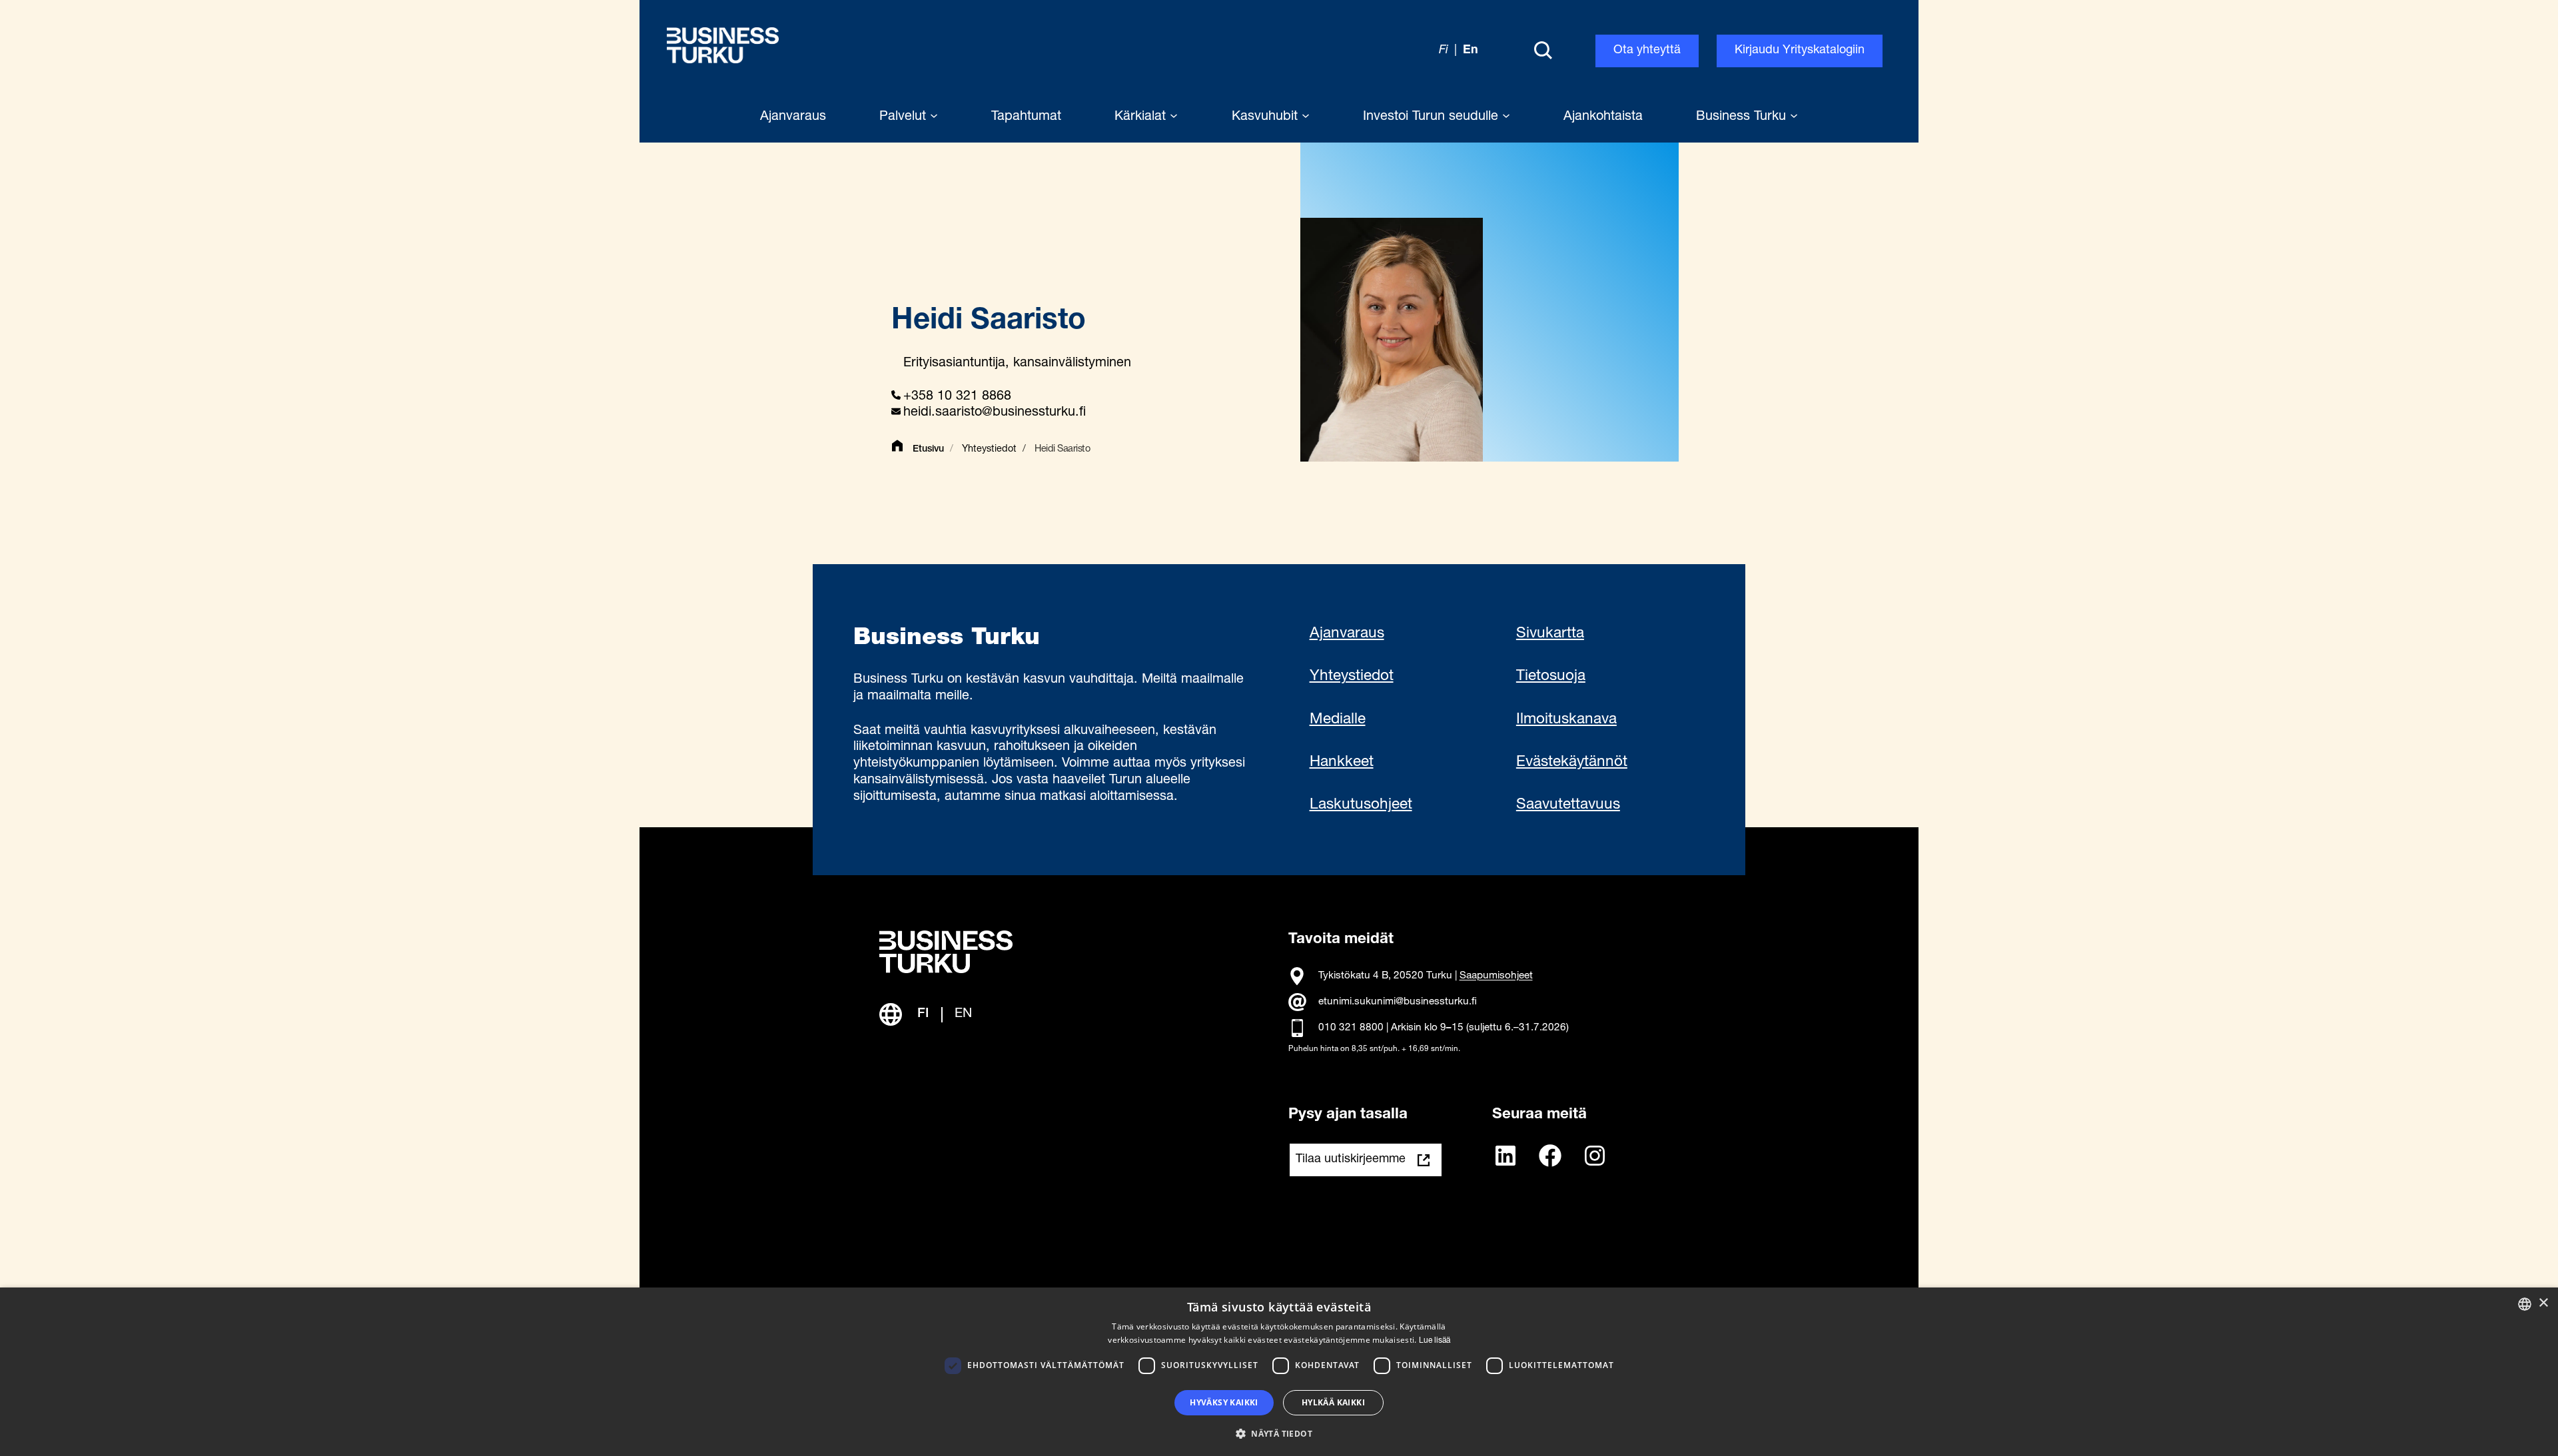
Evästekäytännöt (1572, 763)
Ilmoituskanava (1566, 720)
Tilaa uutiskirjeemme (1351, 1160)
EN (963, 1014)
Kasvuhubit (1267, 117)
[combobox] (2525, 1304)
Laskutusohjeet (1361, 805)
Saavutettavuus (1568, 805)
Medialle (1338, 720)
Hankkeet (1342, 763)
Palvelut (905, 117)
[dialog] (1279, 1372)
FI (923, 1014)
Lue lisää (1435, 1341)
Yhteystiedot (989, 450)
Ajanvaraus (1347, 634)
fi (1444, 51)
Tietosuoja (1551, 677)
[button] (1279, 1433)
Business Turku (1743, 117)
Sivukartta (1550, 634)
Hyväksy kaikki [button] (1224, 1402)
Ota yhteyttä (1647, 51)
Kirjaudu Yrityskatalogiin (1800, 51)
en (1471, 51)
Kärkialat (1142, 117)
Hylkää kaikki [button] (1333, 1402)
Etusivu (928, 450)
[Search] (1543, 51)
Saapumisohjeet (1496, 977)
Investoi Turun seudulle (1433, 117)
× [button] (2543, 1303)
